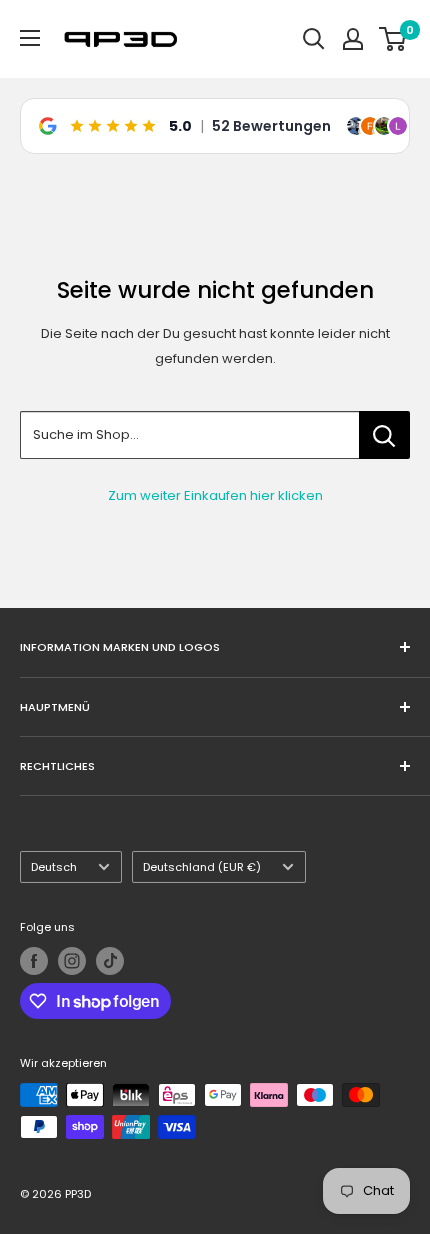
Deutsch (54, 867)
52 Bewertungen (271, 126)
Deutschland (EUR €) (202, 867)
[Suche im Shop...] (384, 435)
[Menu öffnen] (30, 38)
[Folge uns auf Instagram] (72, 961)
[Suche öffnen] (314, 39)
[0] (393, 39)
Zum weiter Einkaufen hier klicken (215, 495)
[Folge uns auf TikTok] (110, 961)
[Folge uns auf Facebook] (34, 961)
